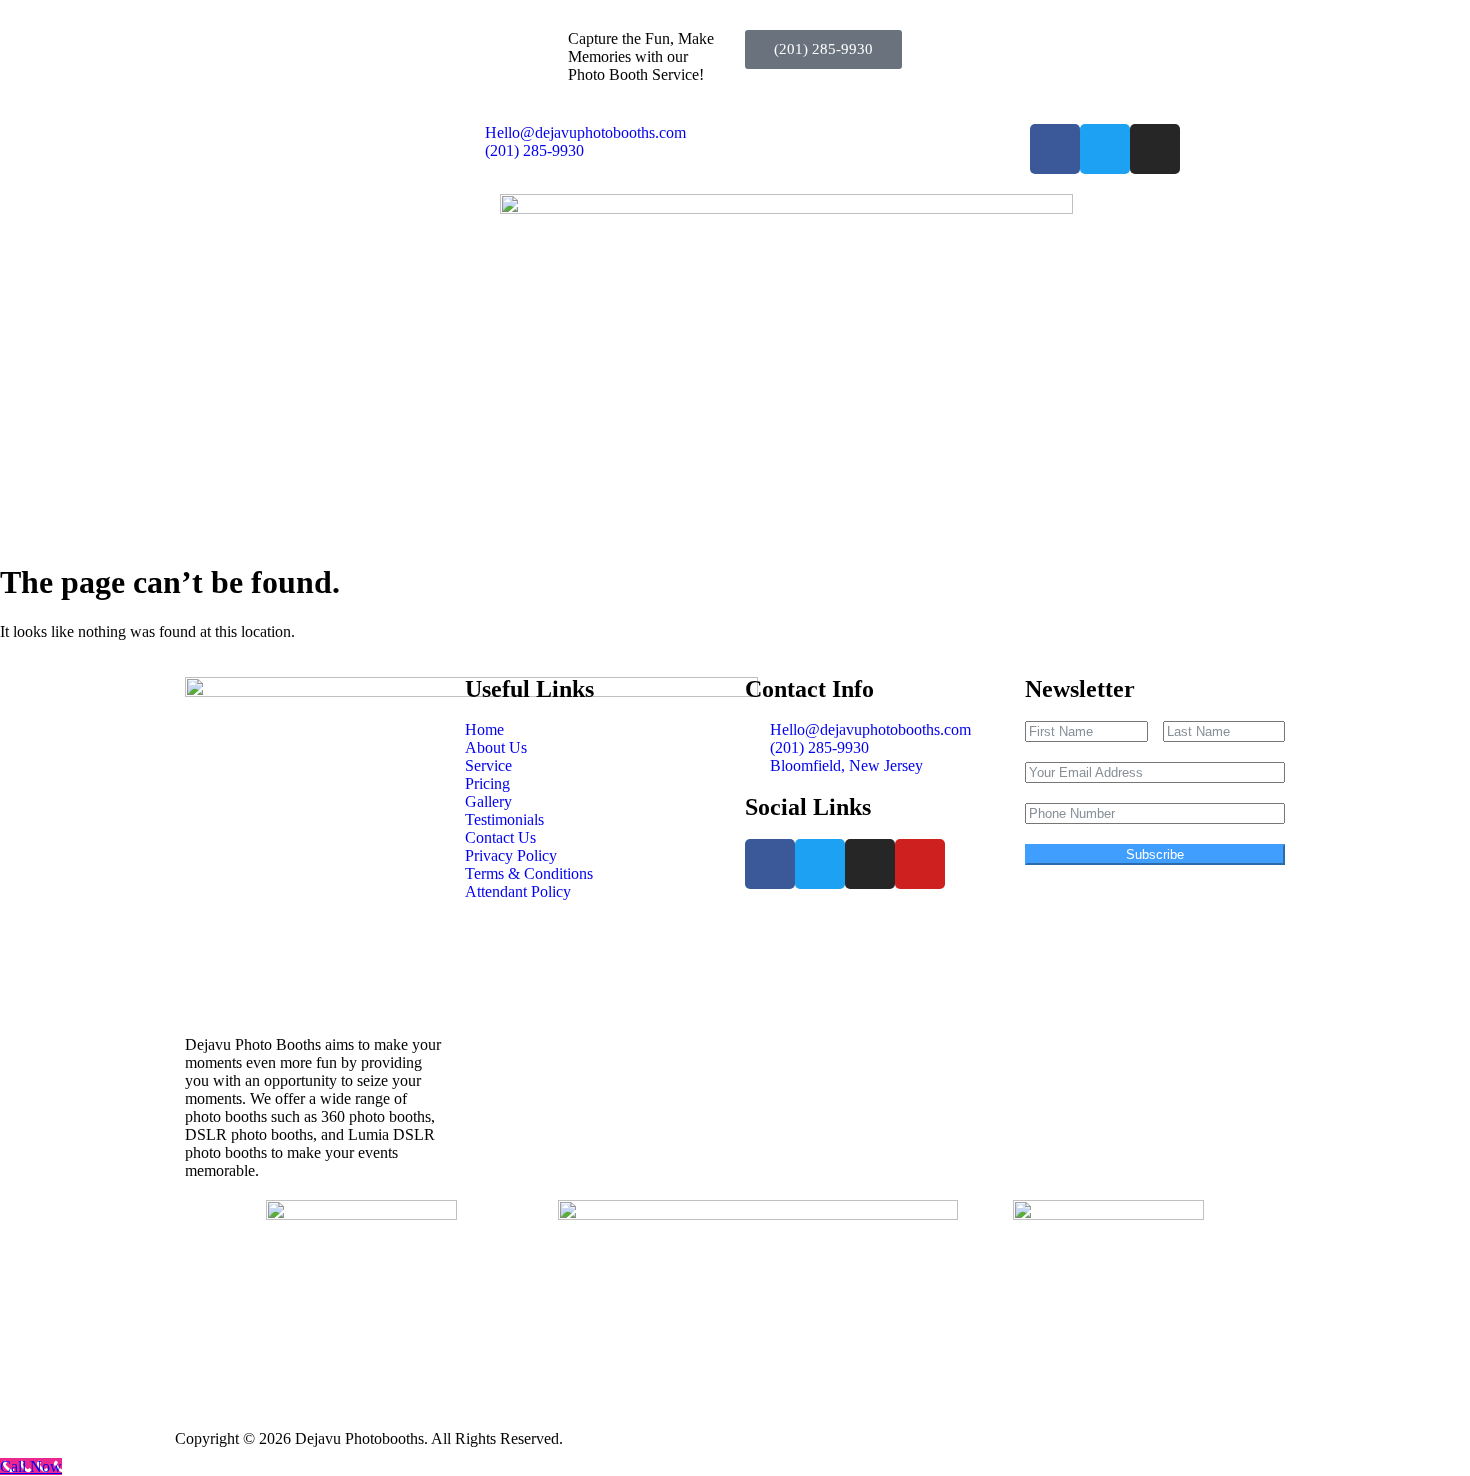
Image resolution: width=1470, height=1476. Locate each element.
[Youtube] (920, 864)
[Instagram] (1155, 149)
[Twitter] (1105, 149)
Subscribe (1155, 854)
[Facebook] (1055, 149)
